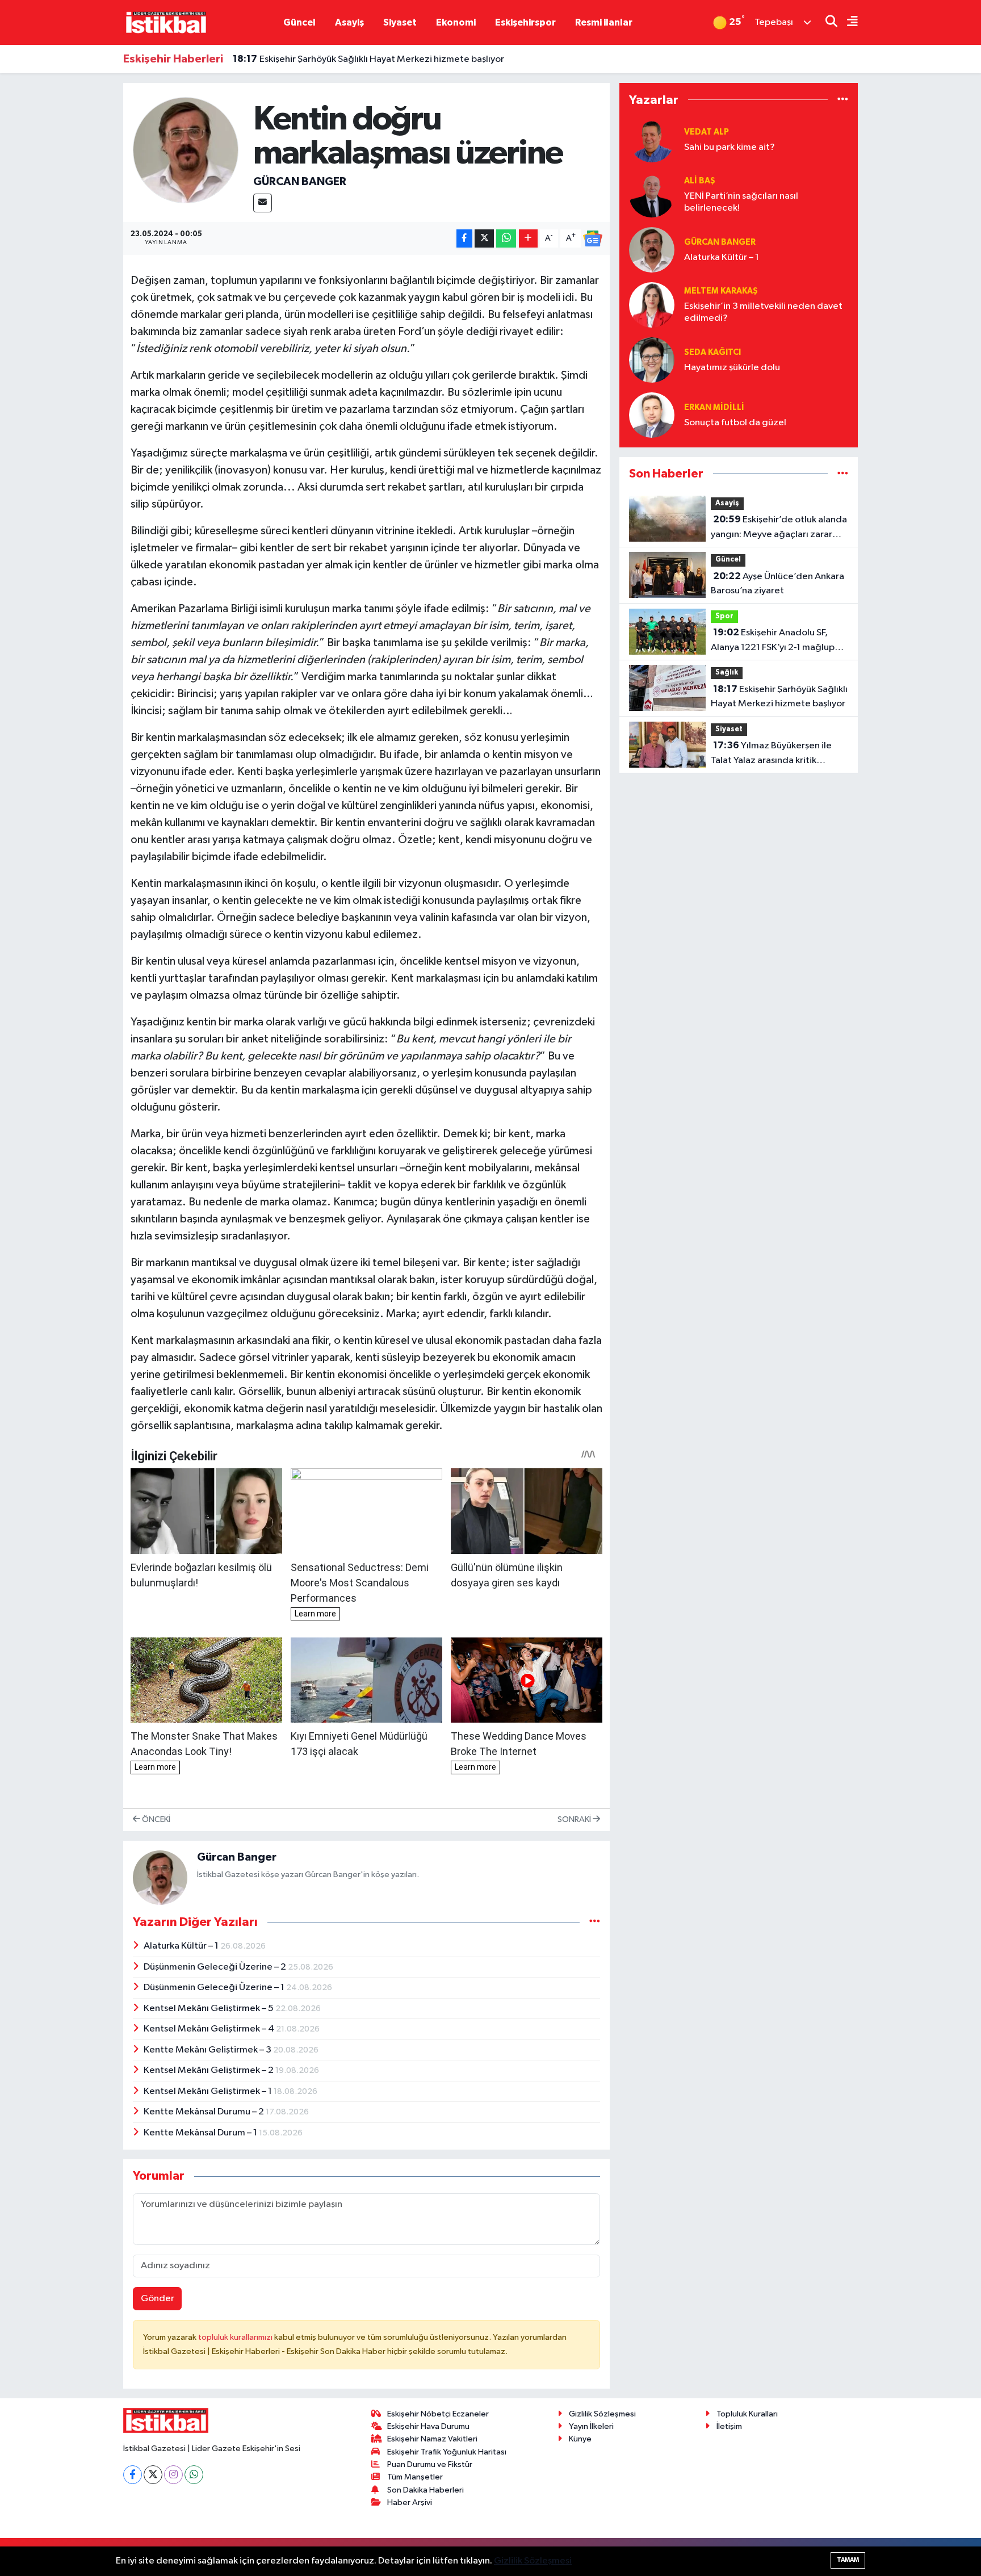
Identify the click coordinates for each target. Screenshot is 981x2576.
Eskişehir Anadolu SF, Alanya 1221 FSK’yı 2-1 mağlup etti (773, 641)
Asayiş (349, 22)
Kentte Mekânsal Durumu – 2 (205, 2112)
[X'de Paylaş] (484, 239)
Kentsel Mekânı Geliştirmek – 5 (209, 2009)
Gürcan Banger (300, 182)
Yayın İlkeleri (591, 2426)
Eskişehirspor (525, 22)
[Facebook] (133, 2475)
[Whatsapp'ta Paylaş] (506, 239)
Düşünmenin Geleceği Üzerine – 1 (215, 1988)
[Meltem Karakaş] (652, 305)
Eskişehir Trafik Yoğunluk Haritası (447, 2452)
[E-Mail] (263, 203)
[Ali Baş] (652, 194)
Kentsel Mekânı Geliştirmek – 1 (209, 2091)
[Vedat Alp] (652, 139)
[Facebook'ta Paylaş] (464, 239)
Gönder (158, 2299)
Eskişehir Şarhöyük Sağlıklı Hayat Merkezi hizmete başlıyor (368, 59)
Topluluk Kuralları (747, 2414)
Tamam (848, 2560)
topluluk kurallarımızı (236, 2337)
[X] (153, 2475)
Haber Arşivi (410, 2502)
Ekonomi (456, 22)
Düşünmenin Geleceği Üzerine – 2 (216, 1967)
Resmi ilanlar (604, 22)
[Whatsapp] (194, 2475)
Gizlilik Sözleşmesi (602, 2414)
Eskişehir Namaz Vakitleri (432, 2439)
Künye (580, 2439)
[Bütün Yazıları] (595, 1922)
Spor (724, 616)
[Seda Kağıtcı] (652, 360)
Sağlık (727, 673)
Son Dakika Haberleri (425, 2490)
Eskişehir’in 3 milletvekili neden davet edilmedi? (763, 312)
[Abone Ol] (593, 238)
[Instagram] (173, 2475)
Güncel (299, 22)
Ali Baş (700, 181)
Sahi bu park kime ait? (730, 147)
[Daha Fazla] (528, 239)
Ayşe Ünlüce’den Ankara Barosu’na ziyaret (777, 584)
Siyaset (400, 22)
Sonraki (575, 1819)
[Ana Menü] (848, 22)
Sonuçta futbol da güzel (735, 423)
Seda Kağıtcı (712, 352)
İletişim (729, 2426)
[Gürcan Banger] (186, 150)
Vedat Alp (707, 132)
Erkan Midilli (714, 407)
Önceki (155, 1819)
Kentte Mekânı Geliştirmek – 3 (208, 2050)
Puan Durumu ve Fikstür (430, 2464)
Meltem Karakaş (721, 291)
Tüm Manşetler (415, 2477)
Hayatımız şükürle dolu (732, 368)
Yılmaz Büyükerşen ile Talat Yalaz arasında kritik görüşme (771, 754)
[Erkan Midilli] (652, 415)
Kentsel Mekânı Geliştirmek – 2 (209, 2070)
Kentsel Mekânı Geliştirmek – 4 (210, 2029)
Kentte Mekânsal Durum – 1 (201, 2133)
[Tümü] (843, 100)
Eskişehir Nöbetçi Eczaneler (438, 2414)
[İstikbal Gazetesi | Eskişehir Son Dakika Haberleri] (166, 22)
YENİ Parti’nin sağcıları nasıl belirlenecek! (741, 202)
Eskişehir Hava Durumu (428, 2426)
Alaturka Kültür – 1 (182, 1946)
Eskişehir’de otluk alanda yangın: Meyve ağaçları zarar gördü (779, 528)
